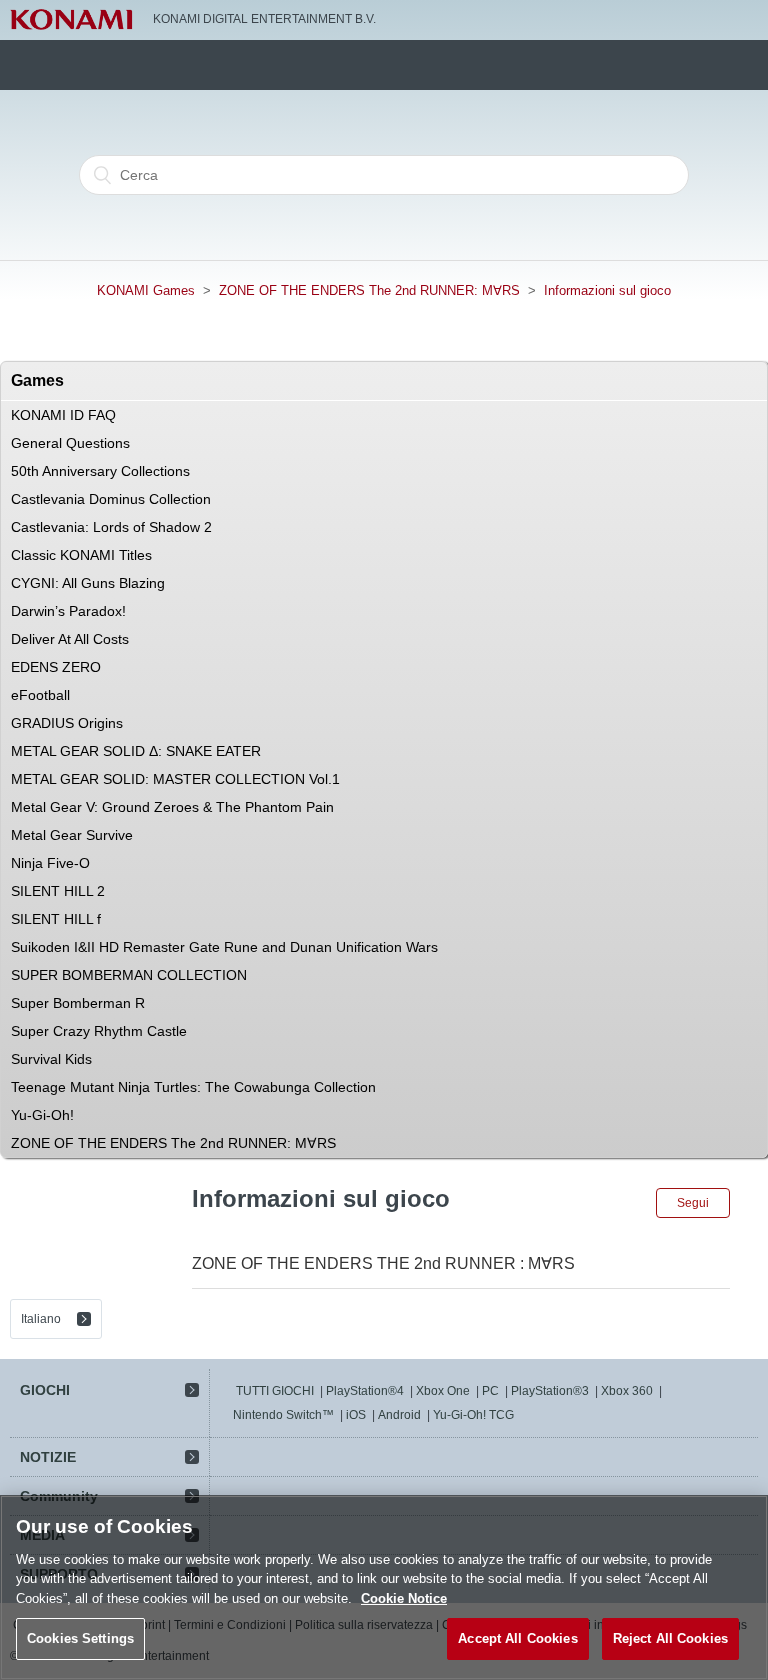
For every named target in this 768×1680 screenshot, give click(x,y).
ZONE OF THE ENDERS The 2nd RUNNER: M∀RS (369, 290)
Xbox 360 (627, 1391)
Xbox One (443, 1391)
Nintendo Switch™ (283, 1415)
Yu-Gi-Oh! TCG (473, 1415)
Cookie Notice (404, 1598)
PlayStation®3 (550, 1391)
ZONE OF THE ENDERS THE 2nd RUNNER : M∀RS (383, 1263)
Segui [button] (693, 1203)
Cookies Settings (80, 1638)
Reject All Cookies (670, 1638)
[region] (384, 1587)
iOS (356, 1415)
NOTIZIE (48, 1457)
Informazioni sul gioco (607, 290)
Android (399, 1415)
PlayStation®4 (365, 1391)
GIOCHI (45, 1390)
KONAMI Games (146, 290)
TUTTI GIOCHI (275, 1391)
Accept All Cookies (517, 1638)
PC (490, 1391)
